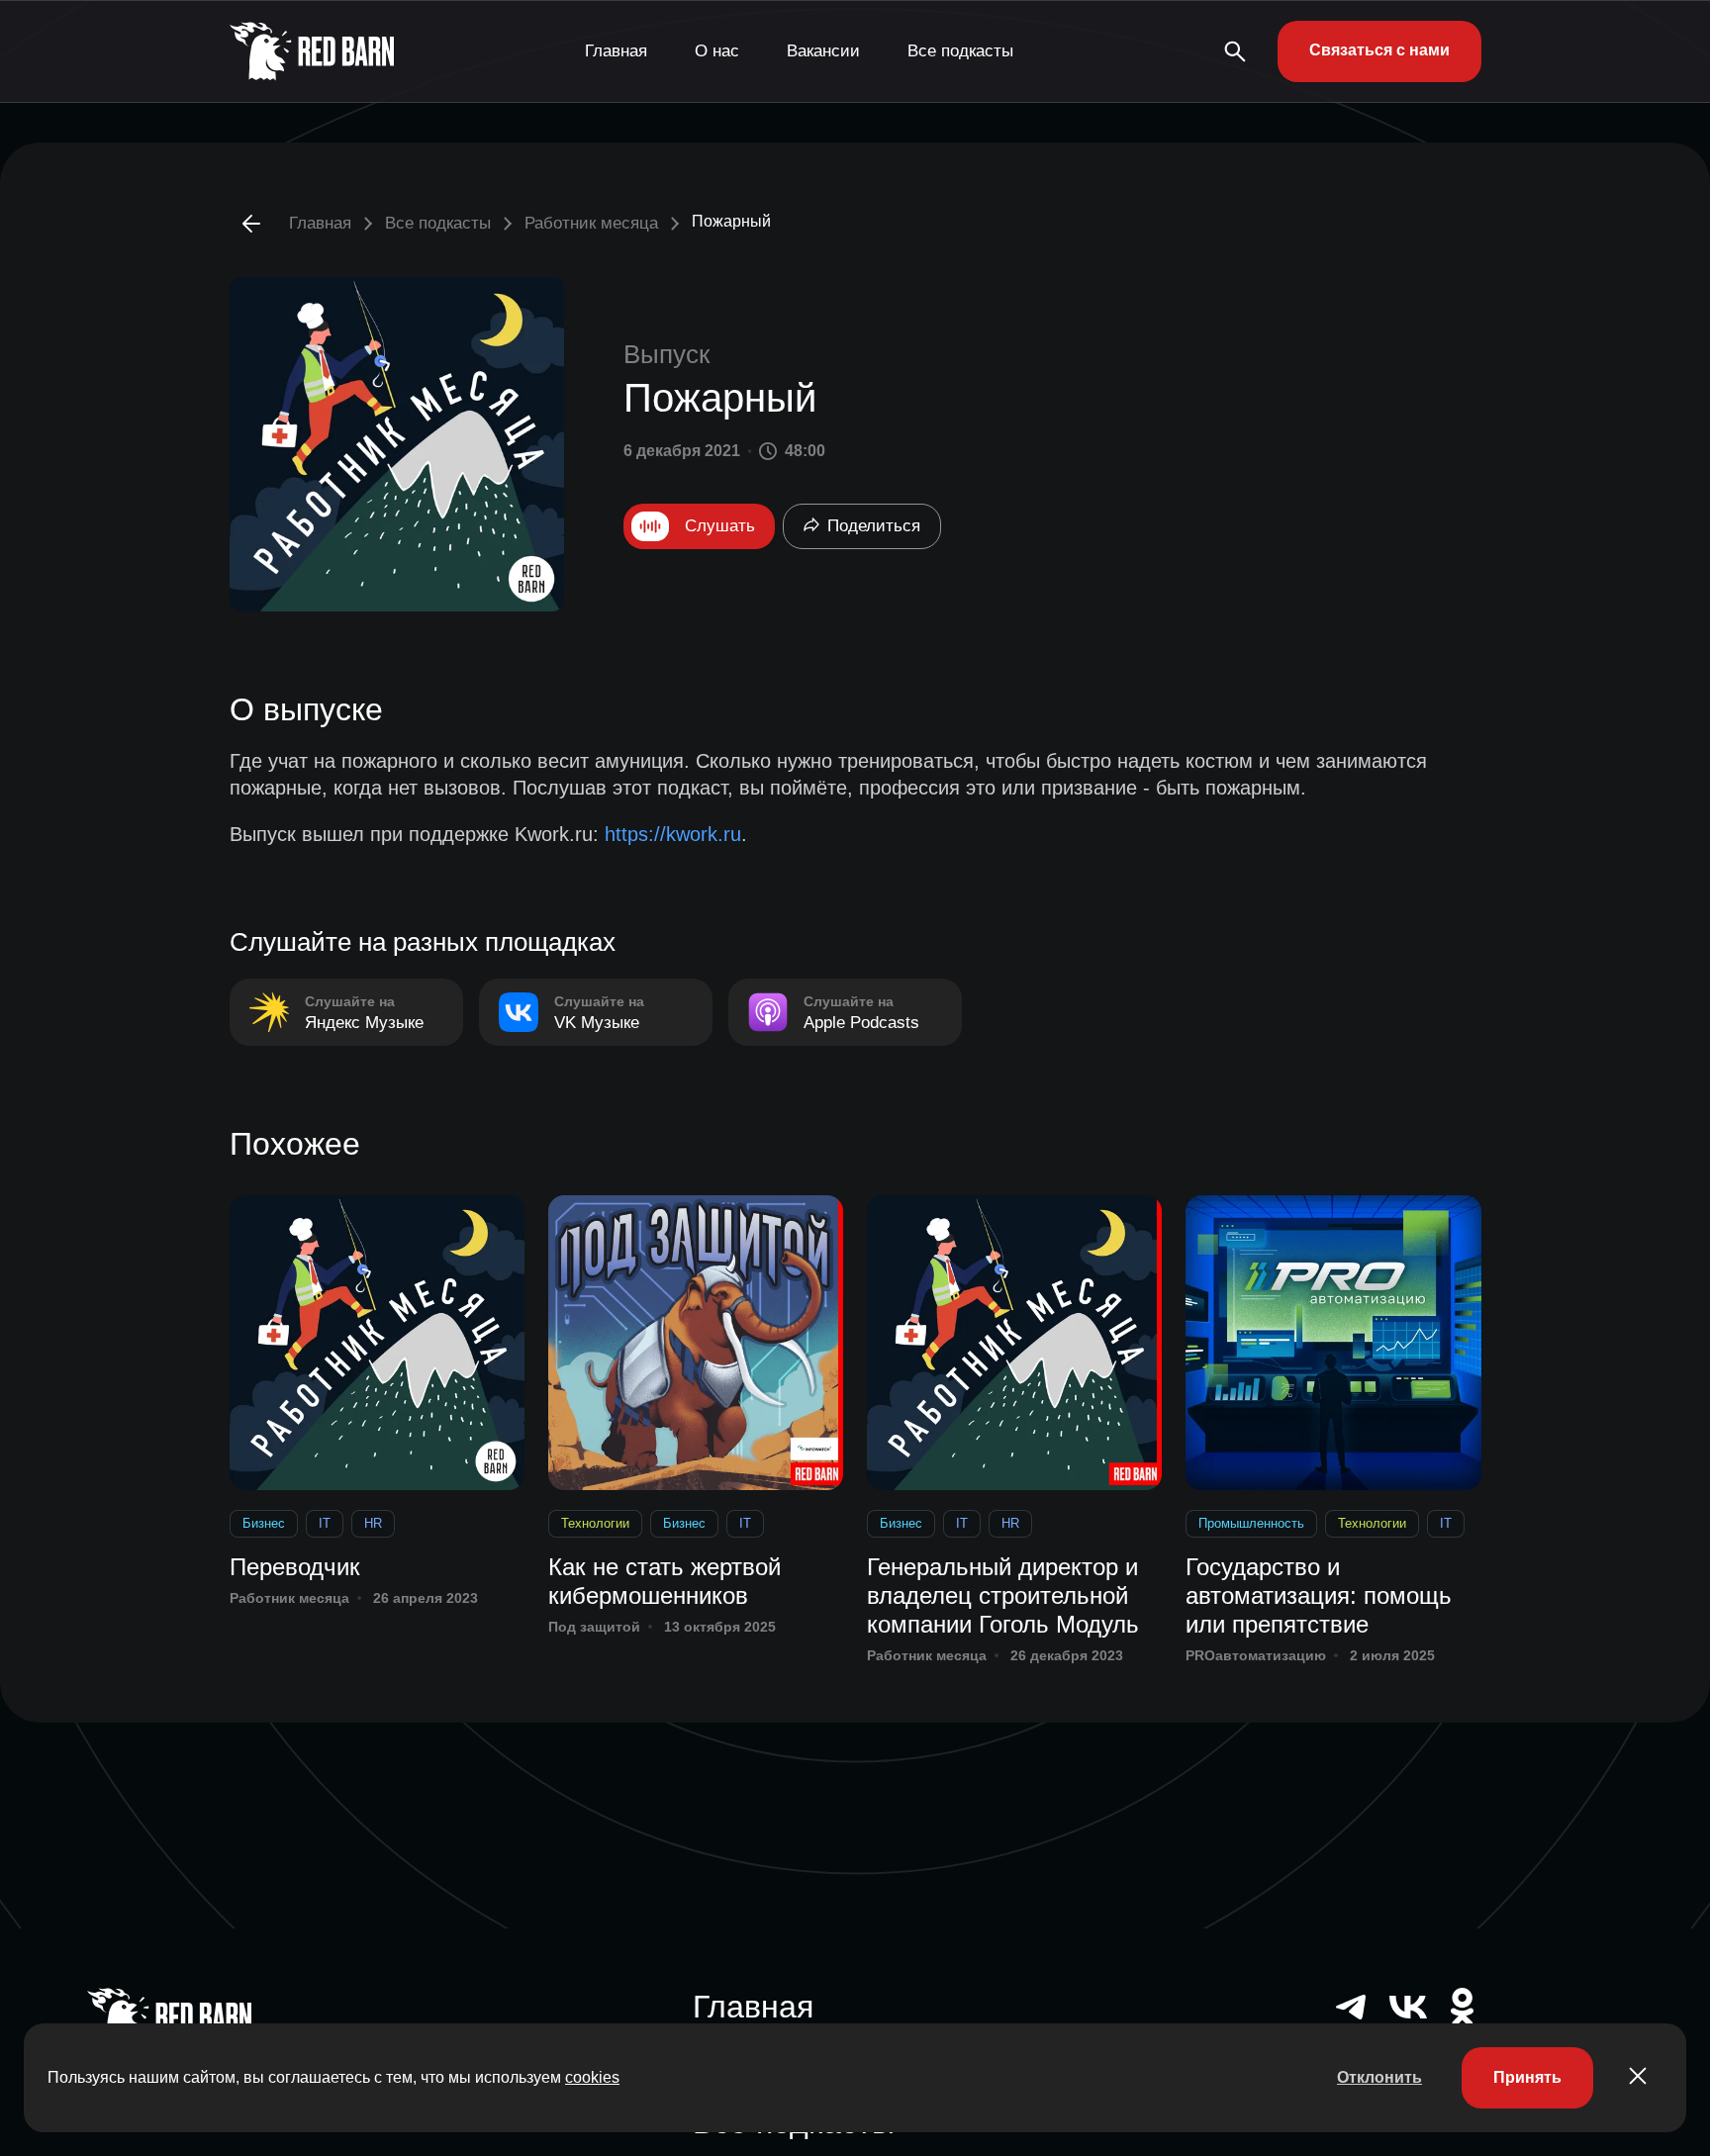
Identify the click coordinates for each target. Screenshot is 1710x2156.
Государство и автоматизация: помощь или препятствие (1319, 1595)
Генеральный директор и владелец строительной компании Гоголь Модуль (1003, 1595)
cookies (592, 2077)
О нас (717, 51)
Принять (1527, 2077)
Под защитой (594, 1627)
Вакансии (823, 51)
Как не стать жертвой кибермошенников (665, 1581)
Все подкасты (960, 51)
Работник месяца (591, 223)
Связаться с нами (1379, 50)
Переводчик (295, 1567)
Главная (616, 51)
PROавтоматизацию (1256, 1655)
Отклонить (1379, 2077)
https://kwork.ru (673, 834)
